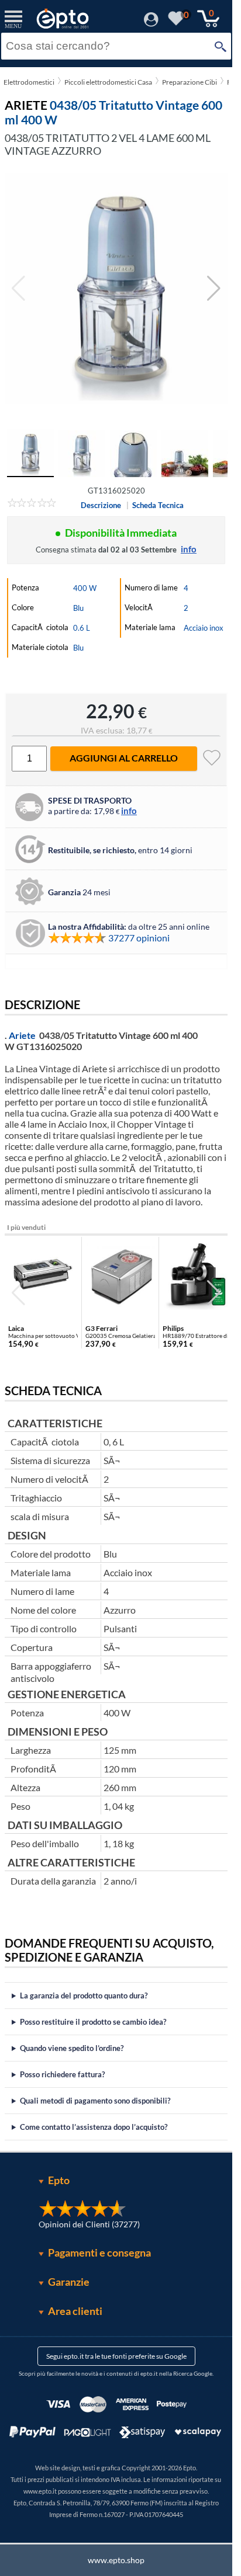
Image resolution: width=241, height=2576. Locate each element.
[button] (214, 288)
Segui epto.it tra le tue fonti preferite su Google (116, 2356)
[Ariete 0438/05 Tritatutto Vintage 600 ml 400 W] (116, 288)
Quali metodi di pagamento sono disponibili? (95, 2101)
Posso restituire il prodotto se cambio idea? (93, 2022)
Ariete (22, 1035)
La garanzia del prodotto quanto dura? (84, 1996)
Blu (78, 608)
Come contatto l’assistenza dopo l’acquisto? (94, 2127)
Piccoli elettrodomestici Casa (108, 82)
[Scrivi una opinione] (32, 505)
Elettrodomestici (29, 82)
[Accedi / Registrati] (151, 23)
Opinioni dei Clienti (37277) (89, 2224)
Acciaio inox (204, 628)
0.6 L (82, 628)
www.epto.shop (116, 2560)
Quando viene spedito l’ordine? (72, 2048)
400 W (85, 588)
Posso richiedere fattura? (62, 2074)
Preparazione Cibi (190, 82)
